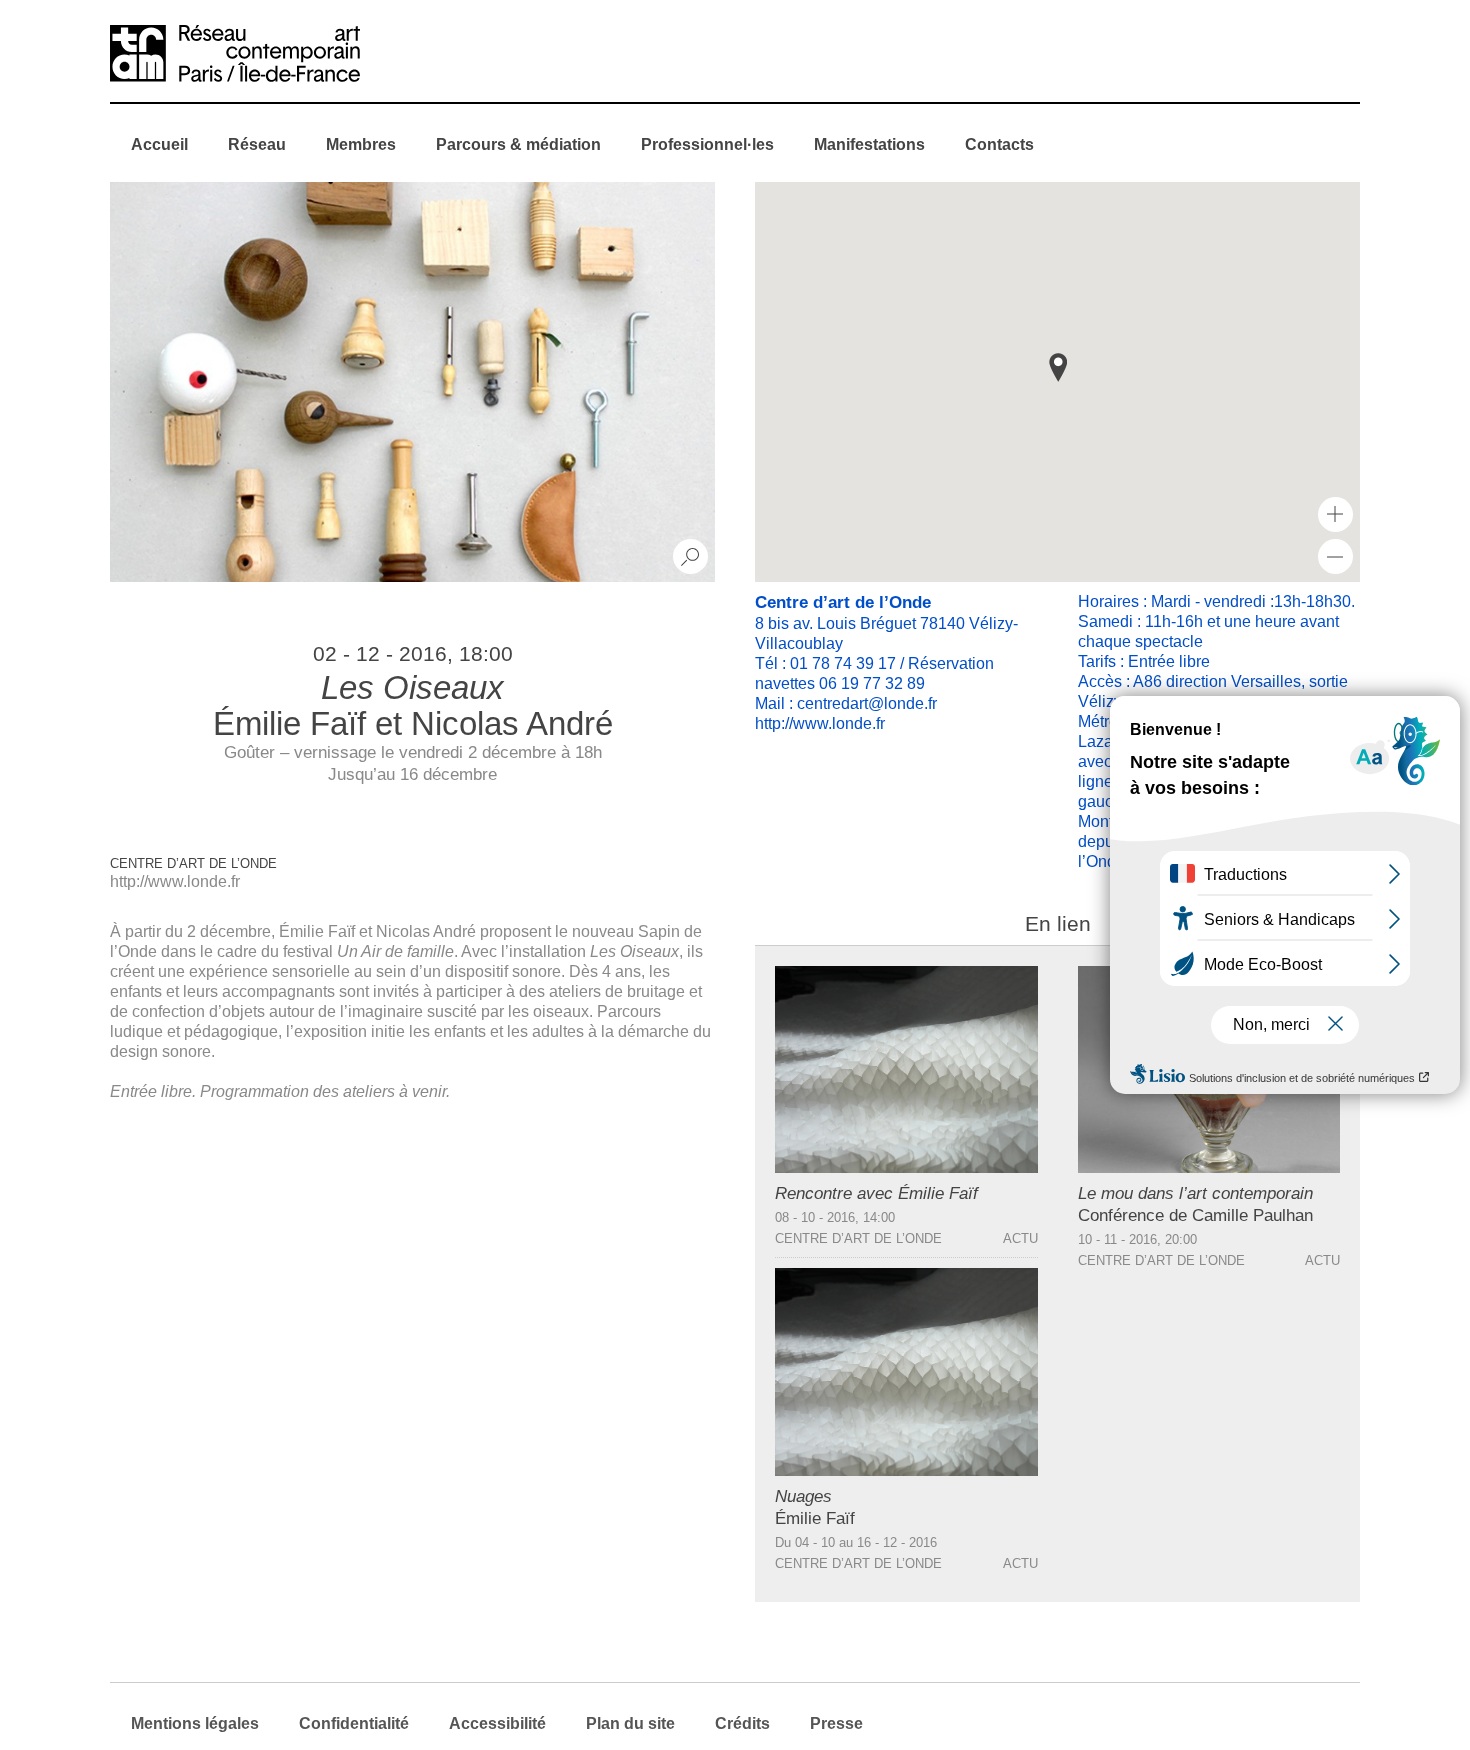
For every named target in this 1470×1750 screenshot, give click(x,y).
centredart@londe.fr (867, 703)
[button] (1058, 367)
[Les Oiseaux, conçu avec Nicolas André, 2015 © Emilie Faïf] (412, 382)
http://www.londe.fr (175, 881)
